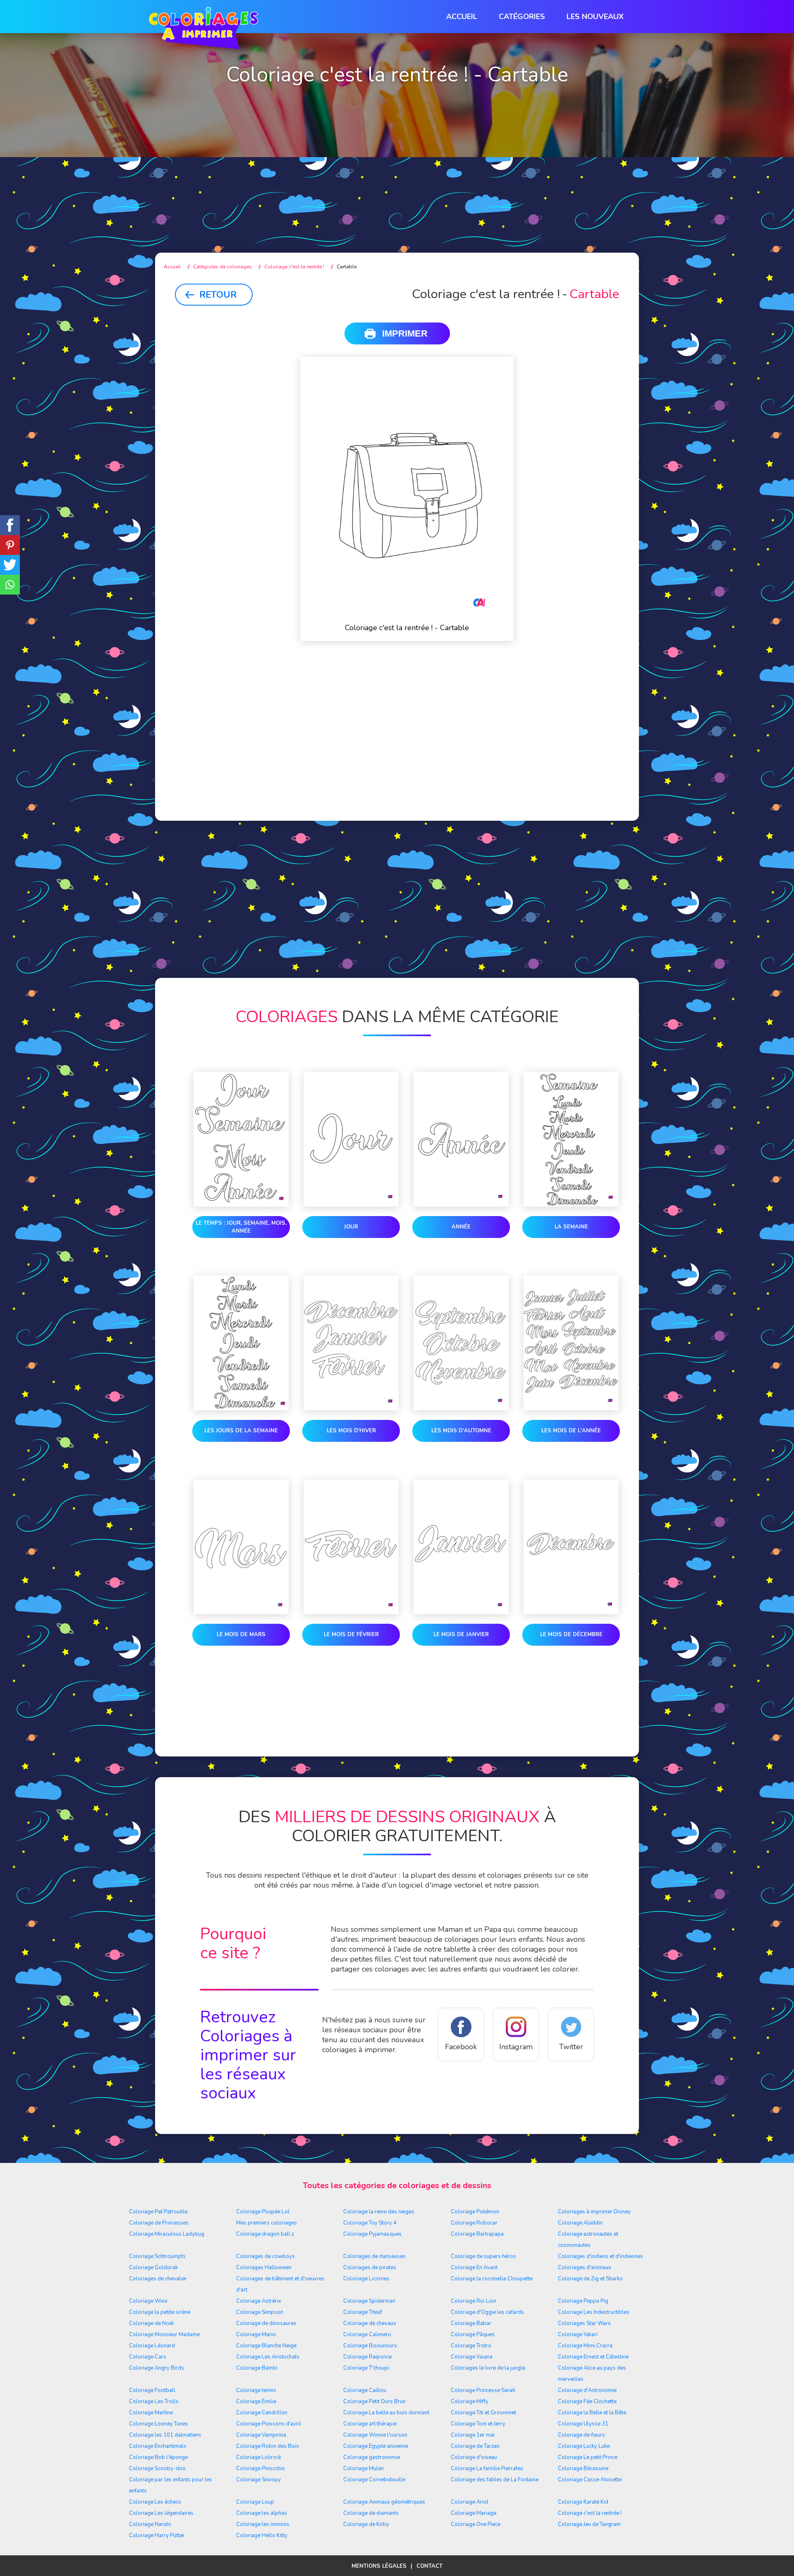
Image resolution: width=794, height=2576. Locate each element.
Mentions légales (379, 2566)
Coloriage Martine (151, 2413)
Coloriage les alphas (262, 2513)
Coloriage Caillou (365, 2390)
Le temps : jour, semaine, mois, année (241, 1227)
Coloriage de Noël (151, 2323)
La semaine (571, 1227)
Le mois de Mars (241, 1634)
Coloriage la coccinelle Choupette (492, 2279)
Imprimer (405, 333)
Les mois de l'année (571, 1431)
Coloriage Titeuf (363, 2312)
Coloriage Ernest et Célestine (593, 2357)
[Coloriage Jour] (351, 1141)
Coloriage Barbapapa (477, 2234)
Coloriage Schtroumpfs (157, 2256)
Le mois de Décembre (571, 1634)
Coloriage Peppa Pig (583, 2301)
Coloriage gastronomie (372, 2457)
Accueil (462, 17)
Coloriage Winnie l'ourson (375, 2435)
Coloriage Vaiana (472, 2357)
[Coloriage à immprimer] (203, 30)
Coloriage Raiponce (367, 2357)
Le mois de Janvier (461, 1634)
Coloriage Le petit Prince (588, 2457)
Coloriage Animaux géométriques (384, 2502)
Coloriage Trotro (471, 2346)
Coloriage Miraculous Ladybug (167, 2234)
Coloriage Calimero (367, 2335)
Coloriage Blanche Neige (266, 2346)
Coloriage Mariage (474, 2513)
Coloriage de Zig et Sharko (590, 2279)
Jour (351, 1227)
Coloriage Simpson (260, 2312)
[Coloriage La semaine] (571, 1141)
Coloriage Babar (471, 2323)
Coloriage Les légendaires (161, 2513)
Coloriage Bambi (257, 2368)
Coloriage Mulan (364, 2468)
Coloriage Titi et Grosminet (483, 2413)
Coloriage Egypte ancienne (376, 2446)
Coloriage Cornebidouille (374, 2480)
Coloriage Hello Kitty (262, 2535)
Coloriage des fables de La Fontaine (495, 2480)
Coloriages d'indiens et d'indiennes (600, 2256)
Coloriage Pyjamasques (372, 2234)
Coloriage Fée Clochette (587, 2402)
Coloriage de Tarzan (475, 2446)
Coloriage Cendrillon (262, 2413)
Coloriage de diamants (371, 2513)
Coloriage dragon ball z (265, 2234)
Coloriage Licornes (366, 2279)
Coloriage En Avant (474, 2268)
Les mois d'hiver (351, 1431)
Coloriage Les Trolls (154, 2402)
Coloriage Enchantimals (158, 2446)
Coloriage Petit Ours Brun (374, 2402)
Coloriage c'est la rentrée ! (590, 2513)
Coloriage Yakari (578, 2335)
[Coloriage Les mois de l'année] (571, 1345)
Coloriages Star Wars (584, 2323)
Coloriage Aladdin (580, 2223)
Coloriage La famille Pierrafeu (487, 2468)
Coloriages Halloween (264, 2268)
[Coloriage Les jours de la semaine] (241, 1345)
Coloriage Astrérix (259, 2301)
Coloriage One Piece (476, 2524)
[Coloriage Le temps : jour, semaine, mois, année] (241, 1141)
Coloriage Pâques (473, 2335)
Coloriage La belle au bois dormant (386, 2413)
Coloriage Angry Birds (157, 2368)
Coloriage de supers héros (483, 2256)
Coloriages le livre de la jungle (488, 2368)
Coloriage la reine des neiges (379, 2212)
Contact (429, 2566)
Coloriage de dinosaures (266, 2323)
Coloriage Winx (148, 2301)
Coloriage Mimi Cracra (585, 2346)
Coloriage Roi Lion (474, 2301)
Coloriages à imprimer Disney (594, 2212)
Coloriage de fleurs (581, 2435)
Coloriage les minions (263, 2524)
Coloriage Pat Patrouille (158, 2212)
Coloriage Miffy (470, 2402)
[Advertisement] (397, 174)
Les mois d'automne (461, 1431)
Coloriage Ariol (470, 2502)
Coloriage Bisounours (370, 2346)
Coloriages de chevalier (158, 2279)
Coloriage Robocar (474, 2223)
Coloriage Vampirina (261, 2435)
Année (461, 1227)
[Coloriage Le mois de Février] (351, 1548)
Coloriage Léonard (152, 2346)
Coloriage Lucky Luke (584, 2446)
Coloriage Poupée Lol (263, 2212)
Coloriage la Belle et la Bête (592, 2413)
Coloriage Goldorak (153, 2268)
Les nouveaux (595, 17)
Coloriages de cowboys (265, 2256)
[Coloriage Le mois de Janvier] (461, 1548)
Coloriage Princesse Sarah (483, 2390)
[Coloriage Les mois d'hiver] (351, 1345)
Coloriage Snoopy (258, 2480)
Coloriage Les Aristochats (268, 2357)
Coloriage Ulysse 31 (583, 2424)
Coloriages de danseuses (374, 2256)
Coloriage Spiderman (369, 2301)
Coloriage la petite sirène (160, 2312)
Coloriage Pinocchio (261, 2468)
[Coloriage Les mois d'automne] (461, 1345)
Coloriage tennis (256, 2390)
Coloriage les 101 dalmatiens (165, 2435)
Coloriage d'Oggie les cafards (487, 2312)
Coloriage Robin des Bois (268, 2446)
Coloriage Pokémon (475, 2212)
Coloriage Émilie (256, 2402)
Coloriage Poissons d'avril (269, 2424)
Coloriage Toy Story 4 (370, 2223)
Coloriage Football (152, 2390)
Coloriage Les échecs (155, 2502)
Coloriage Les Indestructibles (594, 2312)
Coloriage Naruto (150, 2524)
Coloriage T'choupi (366, 2368)
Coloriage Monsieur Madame (164, 2335)
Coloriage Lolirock (259, 2457)
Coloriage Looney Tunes (159, 2424)
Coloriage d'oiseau (474, 2457)
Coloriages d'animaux (585, 2268)
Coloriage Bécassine (583, 2468)
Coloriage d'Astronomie (587, 2390)
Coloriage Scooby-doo (157, 2468)
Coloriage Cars (148, 2357)
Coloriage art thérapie (370, 2424)
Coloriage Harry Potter (157, 2535)
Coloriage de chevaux (370, 2323)
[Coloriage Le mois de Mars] (241, 1548)
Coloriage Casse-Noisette (590, 2480)
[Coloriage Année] (461, 1141)
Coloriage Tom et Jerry (478, 2424)
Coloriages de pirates (370, 2268)
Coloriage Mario (256, 2335)
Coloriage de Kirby (366, 2524)
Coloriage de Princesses (159, 2223)
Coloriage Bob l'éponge (158, 2457)
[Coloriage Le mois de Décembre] (571, 1548)
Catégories (522, 17)
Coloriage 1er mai (473, 2435)
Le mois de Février (351, 1634)
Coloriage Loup (255, 2502)
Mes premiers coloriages (267, 2223)
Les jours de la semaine (241, 1431)
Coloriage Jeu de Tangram (589, 2524)
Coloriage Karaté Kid (583, 2502)
